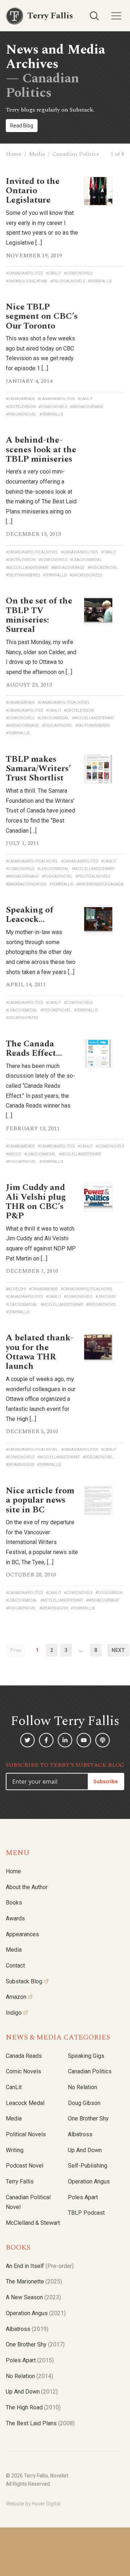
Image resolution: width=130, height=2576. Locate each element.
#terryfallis (100, 281)
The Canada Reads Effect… (34, 1049)
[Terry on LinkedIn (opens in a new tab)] (65, 1740)
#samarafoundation (26, 884)
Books (14, 1903)
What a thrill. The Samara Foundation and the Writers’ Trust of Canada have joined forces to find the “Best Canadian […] (40, 811)
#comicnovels (78, 273)
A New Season (33, 2297)
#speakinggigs (20, 1465)
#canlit (53, 273)
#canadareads (20, 399)
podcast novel (25, 2166)
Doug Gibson (84, 2103)
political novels (26, 2134)
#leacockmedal (86, 560)
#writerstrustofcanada (100, 884)
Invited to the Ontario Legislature (33, 191)
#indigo (14, 1154)
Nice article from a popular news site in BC (40, 1500)
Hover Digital (46, 2504)
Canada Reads (24, 2056)
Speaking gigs (86, 2056)
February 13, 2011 (33, 1128)
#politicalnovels (68, 281)
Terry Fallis (20, 2181)
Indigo (14, 2013)
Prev (16, 1650)
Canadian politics (90, 2071)
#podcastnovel (21, 414)
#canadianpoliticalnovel (32, 552)
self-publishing (88, 2166)
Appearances (22, 1934)
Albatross (80, 2134)
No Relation (83, 2087)
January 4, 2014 (29, 381)
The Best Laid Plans (40, 2423)
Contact (15, 1966)
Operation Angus (89, 2181)
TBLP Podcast (86, 2213)
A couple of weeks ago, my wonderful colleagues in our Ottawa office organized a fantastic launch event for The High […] (41, 1399)
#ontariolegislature (27, 281)
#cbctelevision (21, 407)
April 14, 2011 (26, 984)
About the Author (27, 1887)
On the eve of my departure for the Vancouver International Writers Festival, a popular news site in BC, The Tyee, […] (42, 1542)
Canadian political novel (28, 2202)
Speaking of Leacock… (30, 915)
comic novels (23, 2071)
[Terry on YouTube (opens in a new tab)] (84, 1740)
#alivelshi (16, 1289)
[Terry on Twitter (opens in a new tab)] (27, 1740)
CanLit (14, 2087)
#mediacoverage (87, 407)
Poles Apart (83, 2197)
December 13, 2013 (33, 534)
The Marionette (34, 2281)
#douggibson (109, 1593)
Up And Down (32, 2392)
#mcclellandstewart (27, 568)
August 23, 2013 (29, 685)
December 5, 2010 (32, 1431)
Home (14, 154)
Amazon (16, 1997)
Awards (15, 1918)
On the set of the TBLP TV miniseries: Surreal (39, 615)
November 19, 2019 (34, 255)
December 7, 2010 (32, 1271)
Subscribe (106, 1781)
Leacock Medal (25, 2103)
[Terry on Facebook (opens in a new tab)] (46, 1740)
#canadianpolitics (24, 273)
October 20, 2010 (31, 1575)
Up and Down (85, 2150)
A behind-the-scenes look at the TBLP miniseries (41, 450)
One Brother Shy (88, 2118)
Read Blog (22, 126)
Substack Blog (24, 1981)
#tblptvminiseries (23, 575)
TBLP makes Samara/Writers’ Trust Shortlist (38, 769)
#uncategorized (86, 575)
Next (118, 1650)
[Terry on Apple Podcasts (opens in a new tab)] (103, 1740)
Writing (15, 2150)
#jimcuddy (106, 1297)
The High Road (33, 2407)
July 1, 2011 (22, 843)
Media (37, 154)
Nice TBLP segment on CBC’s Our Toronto (42, 316)
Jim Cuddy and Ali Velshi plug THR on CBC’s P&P (36, 1202)
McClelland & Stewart (33, 2223)
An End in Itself (40, 2266)
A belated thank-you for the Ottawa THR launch (40, 1352)
